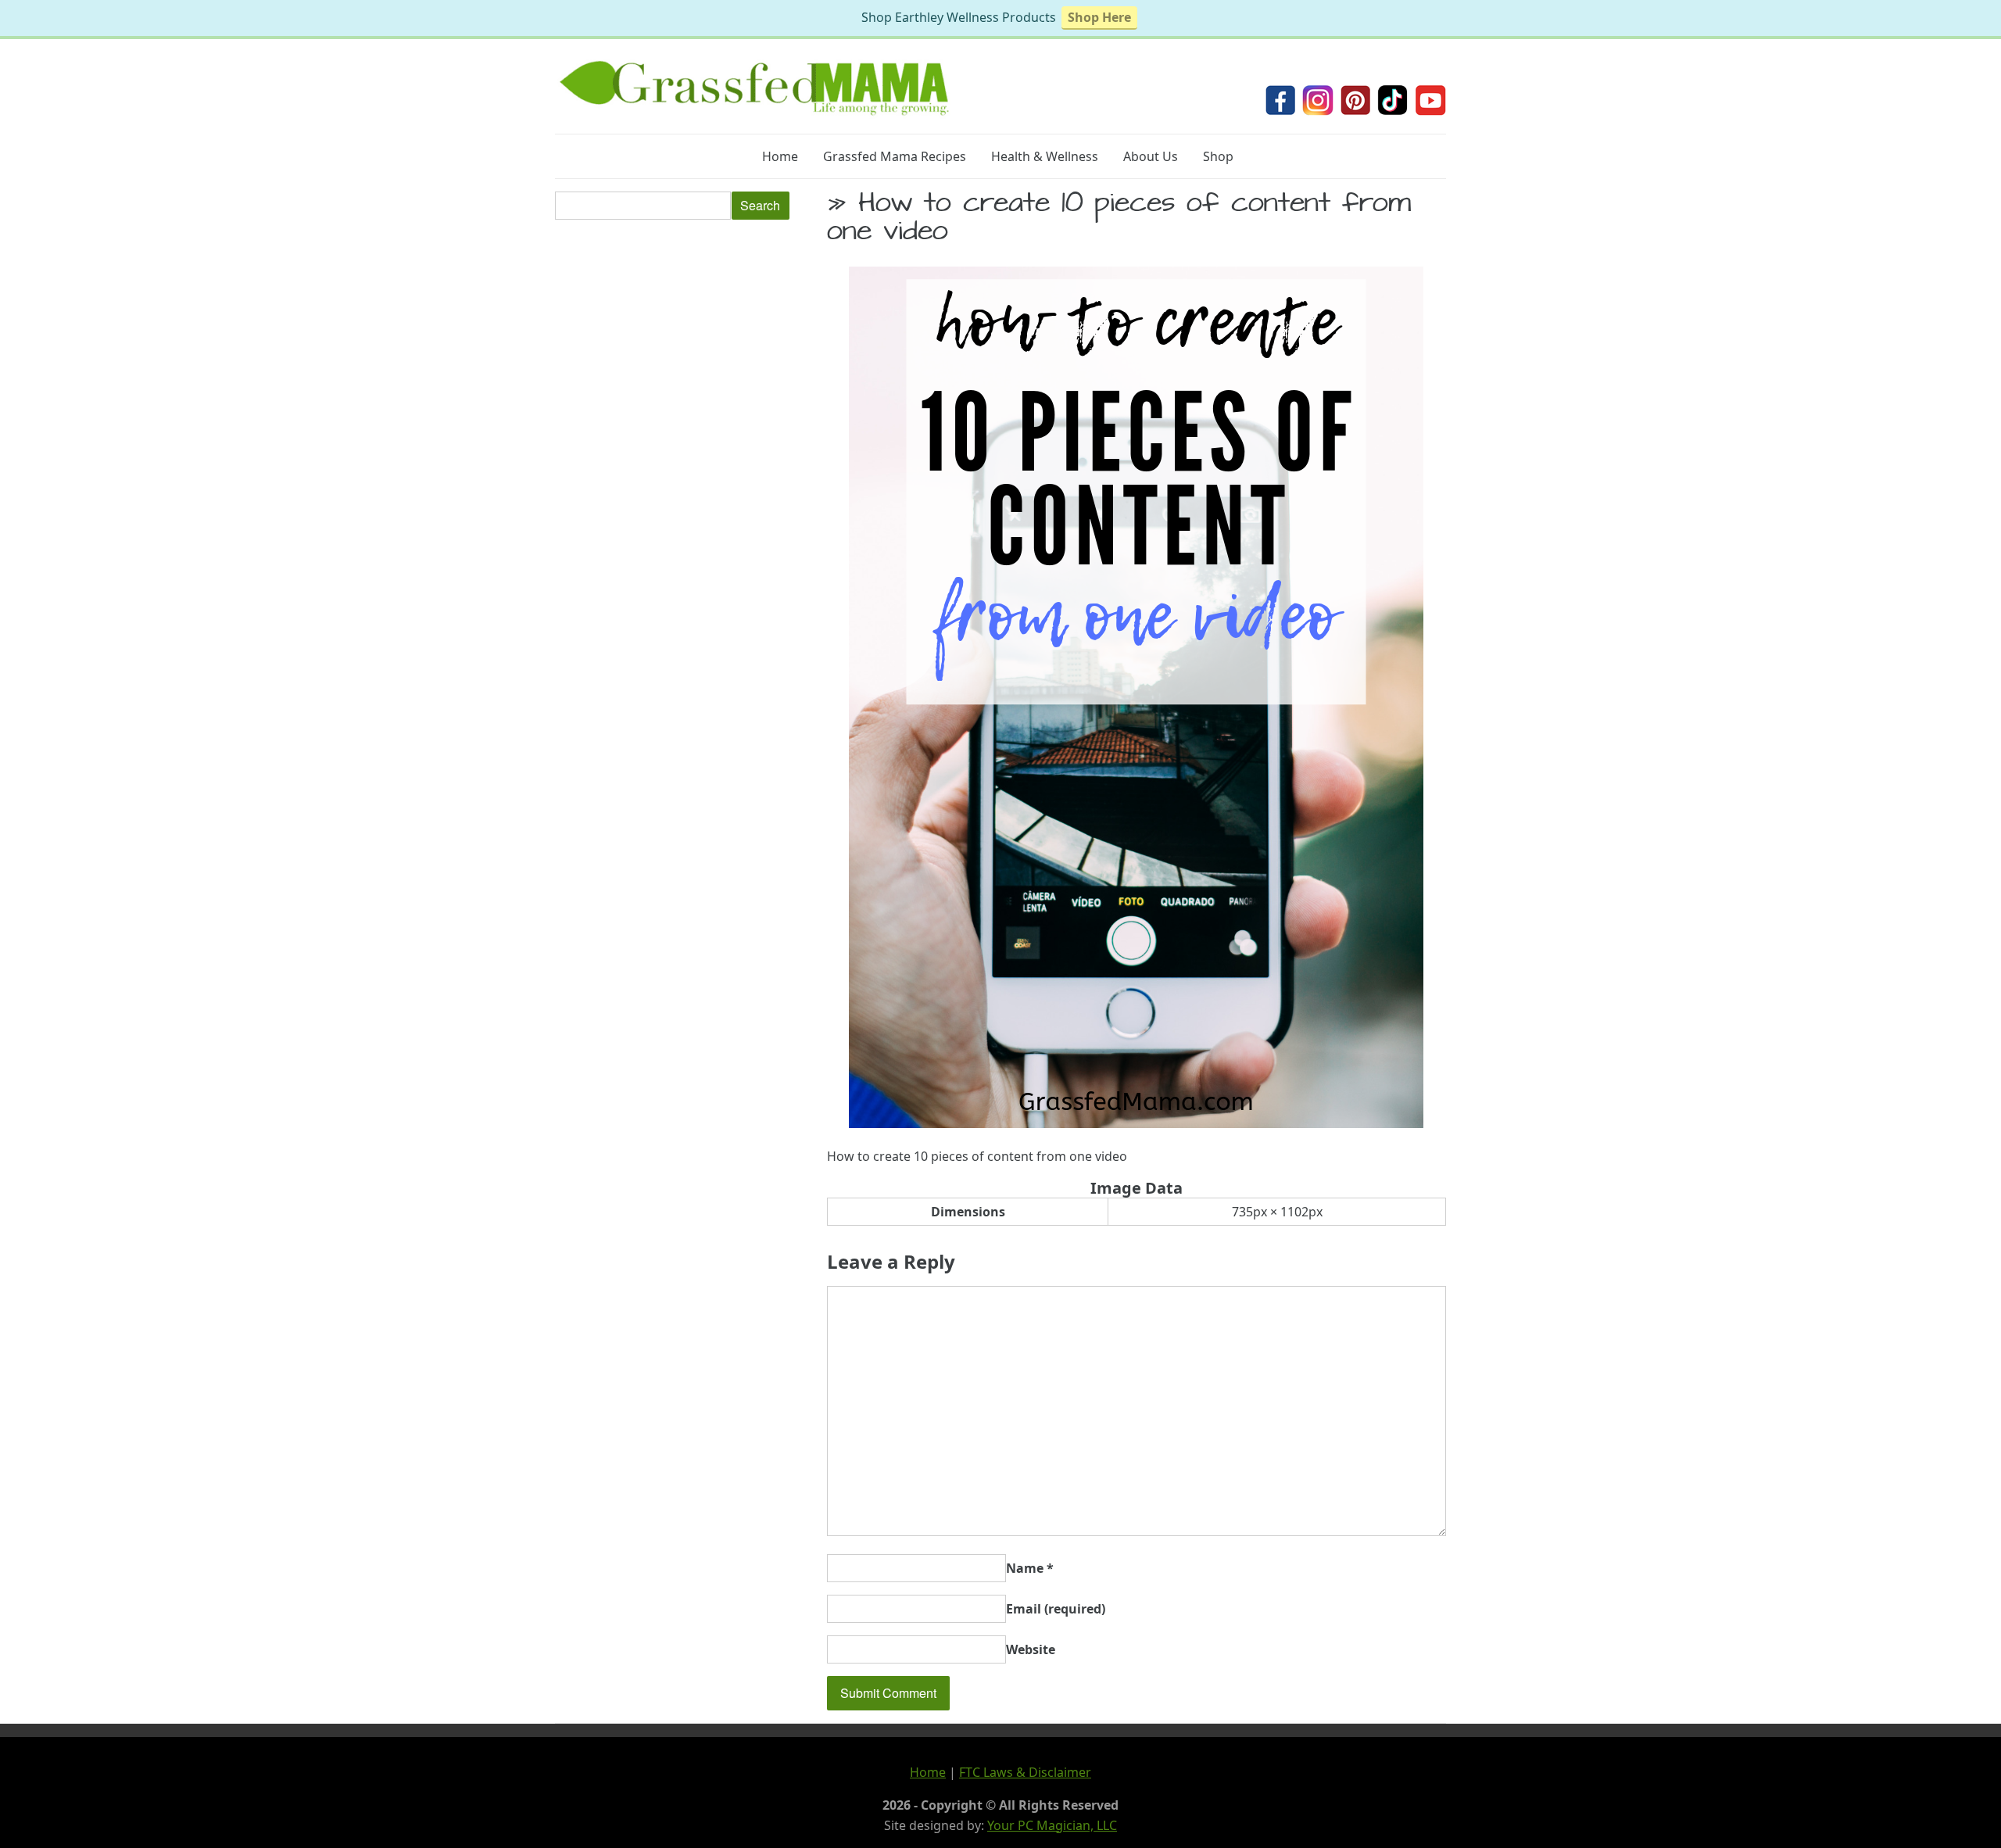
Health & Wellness (1045, 156)
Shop (1218, 156)
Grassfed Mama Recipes (895, 156)
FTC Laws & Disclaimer (1025, 1772)
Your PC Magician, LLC (1052, 1825)
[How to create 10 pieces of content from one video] (1136, 1123)
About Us (1151, 156)
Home (780, 156)
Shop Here (1099, 17)
